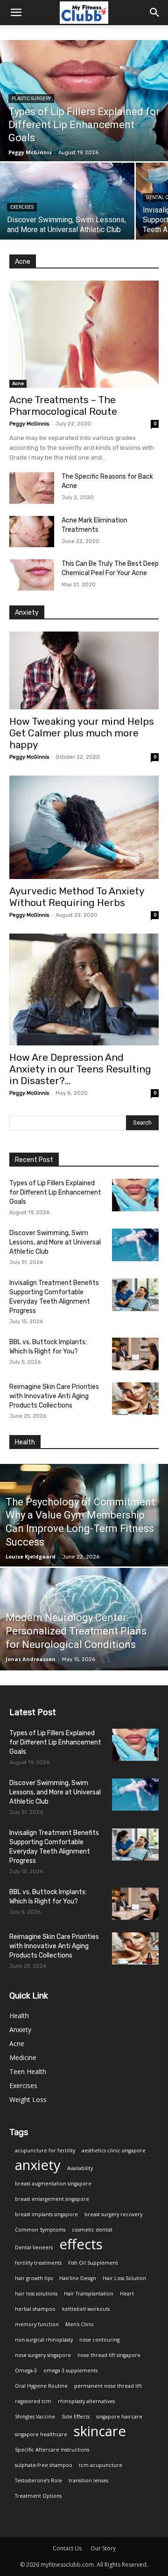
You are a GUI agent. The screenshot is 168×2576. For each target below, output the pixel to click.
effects (81, 2244)
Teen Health (28, 2071)
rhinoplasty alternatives (86, 2401)
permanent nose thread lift (108, 2386)
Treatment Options (38, 2496)
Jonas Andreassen (31, 1659)
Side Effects (76, 2417)
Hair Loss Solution (124, 2278)
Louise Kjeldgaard (31, 1556)
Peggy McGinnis (29, 424)
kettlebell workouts (86, 2309)
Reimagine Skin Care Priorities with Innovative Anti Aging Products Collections (54, 1396)
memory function (37, 2324)
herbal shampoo (35, 2309)
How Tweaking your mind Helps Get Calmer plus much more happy (82, 733)
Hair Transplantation (89, 2294)
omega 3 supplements (70, 2370)
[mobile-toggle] (16, 13)
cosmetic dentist (92, 2230)
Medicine (23, 2057)
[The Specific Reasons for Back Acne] (32, 488)
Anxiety (20, 2030)
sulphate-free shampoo (44, 2465)
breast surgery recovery (113, 2214)
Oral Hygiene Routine (41, 2386)
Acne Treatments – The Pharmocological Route (63, 405)
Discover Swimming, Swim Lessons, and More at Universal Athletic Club (55, 1242)
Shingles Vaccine (35, 2417)
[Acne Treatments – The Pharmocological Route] (84, 334)
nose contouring (99, 2340)
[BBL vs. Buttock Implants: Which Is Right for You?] (135, 1354)
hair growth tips (34, 2278)
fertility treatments (38, 2263)
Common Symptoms (40, 2230)
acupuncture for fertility (45, 2150)
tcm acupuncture (101, 2465)
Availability (80, 2168)
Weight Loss (28, 2099)
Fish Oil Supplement (93, 2263)
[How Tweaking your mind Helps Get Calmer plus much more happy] (84, 671)
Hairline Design (78, 2278)
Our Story (103, 2548)
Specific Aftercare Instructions (52, 2450)
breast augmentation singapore (53, 2184)
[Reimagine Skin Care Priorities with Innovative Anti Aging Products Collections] (135, 1399)
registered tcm (33, 2401)
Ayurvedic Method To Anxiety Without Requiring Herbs (77, 897)
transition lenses (88, 2480)
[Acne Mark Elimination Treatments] (32, 532)
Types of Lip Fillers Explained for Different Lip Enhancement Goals (55, 1192)
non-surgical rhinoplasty (44, 2340)
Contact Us (67, 2548)
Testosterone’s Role (38, 2480)
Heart (127, 2294)
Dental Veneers (34, 2247)
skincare (100, 2431)
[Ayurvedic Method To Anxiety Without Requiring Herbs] (84, 827)
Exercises (22, 207)
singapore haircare (119, 2417)
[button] (155, 13)
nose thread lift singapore (109, 2355)
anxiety (38, 2165)
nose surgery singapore (43, 2355)
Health (19, 2016)
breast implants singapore (46, 2214)
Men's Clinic (80, 2324)
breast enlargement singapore (52, 2199)
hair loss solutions (36, 2294)
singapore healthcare (41, 2434)
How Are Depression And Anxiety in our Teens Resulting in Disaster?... (80, 1069)
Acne (18, 384)
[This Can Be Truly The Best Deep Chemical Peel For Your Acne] (32, 575)
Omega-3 (26, 2370)
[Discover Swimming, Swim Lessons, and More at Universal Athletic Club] (67, 201)
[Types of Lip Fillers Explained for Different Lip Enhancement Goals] (84, 101)
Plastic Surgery (31, 99)
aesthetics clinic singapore (114, 2150)
